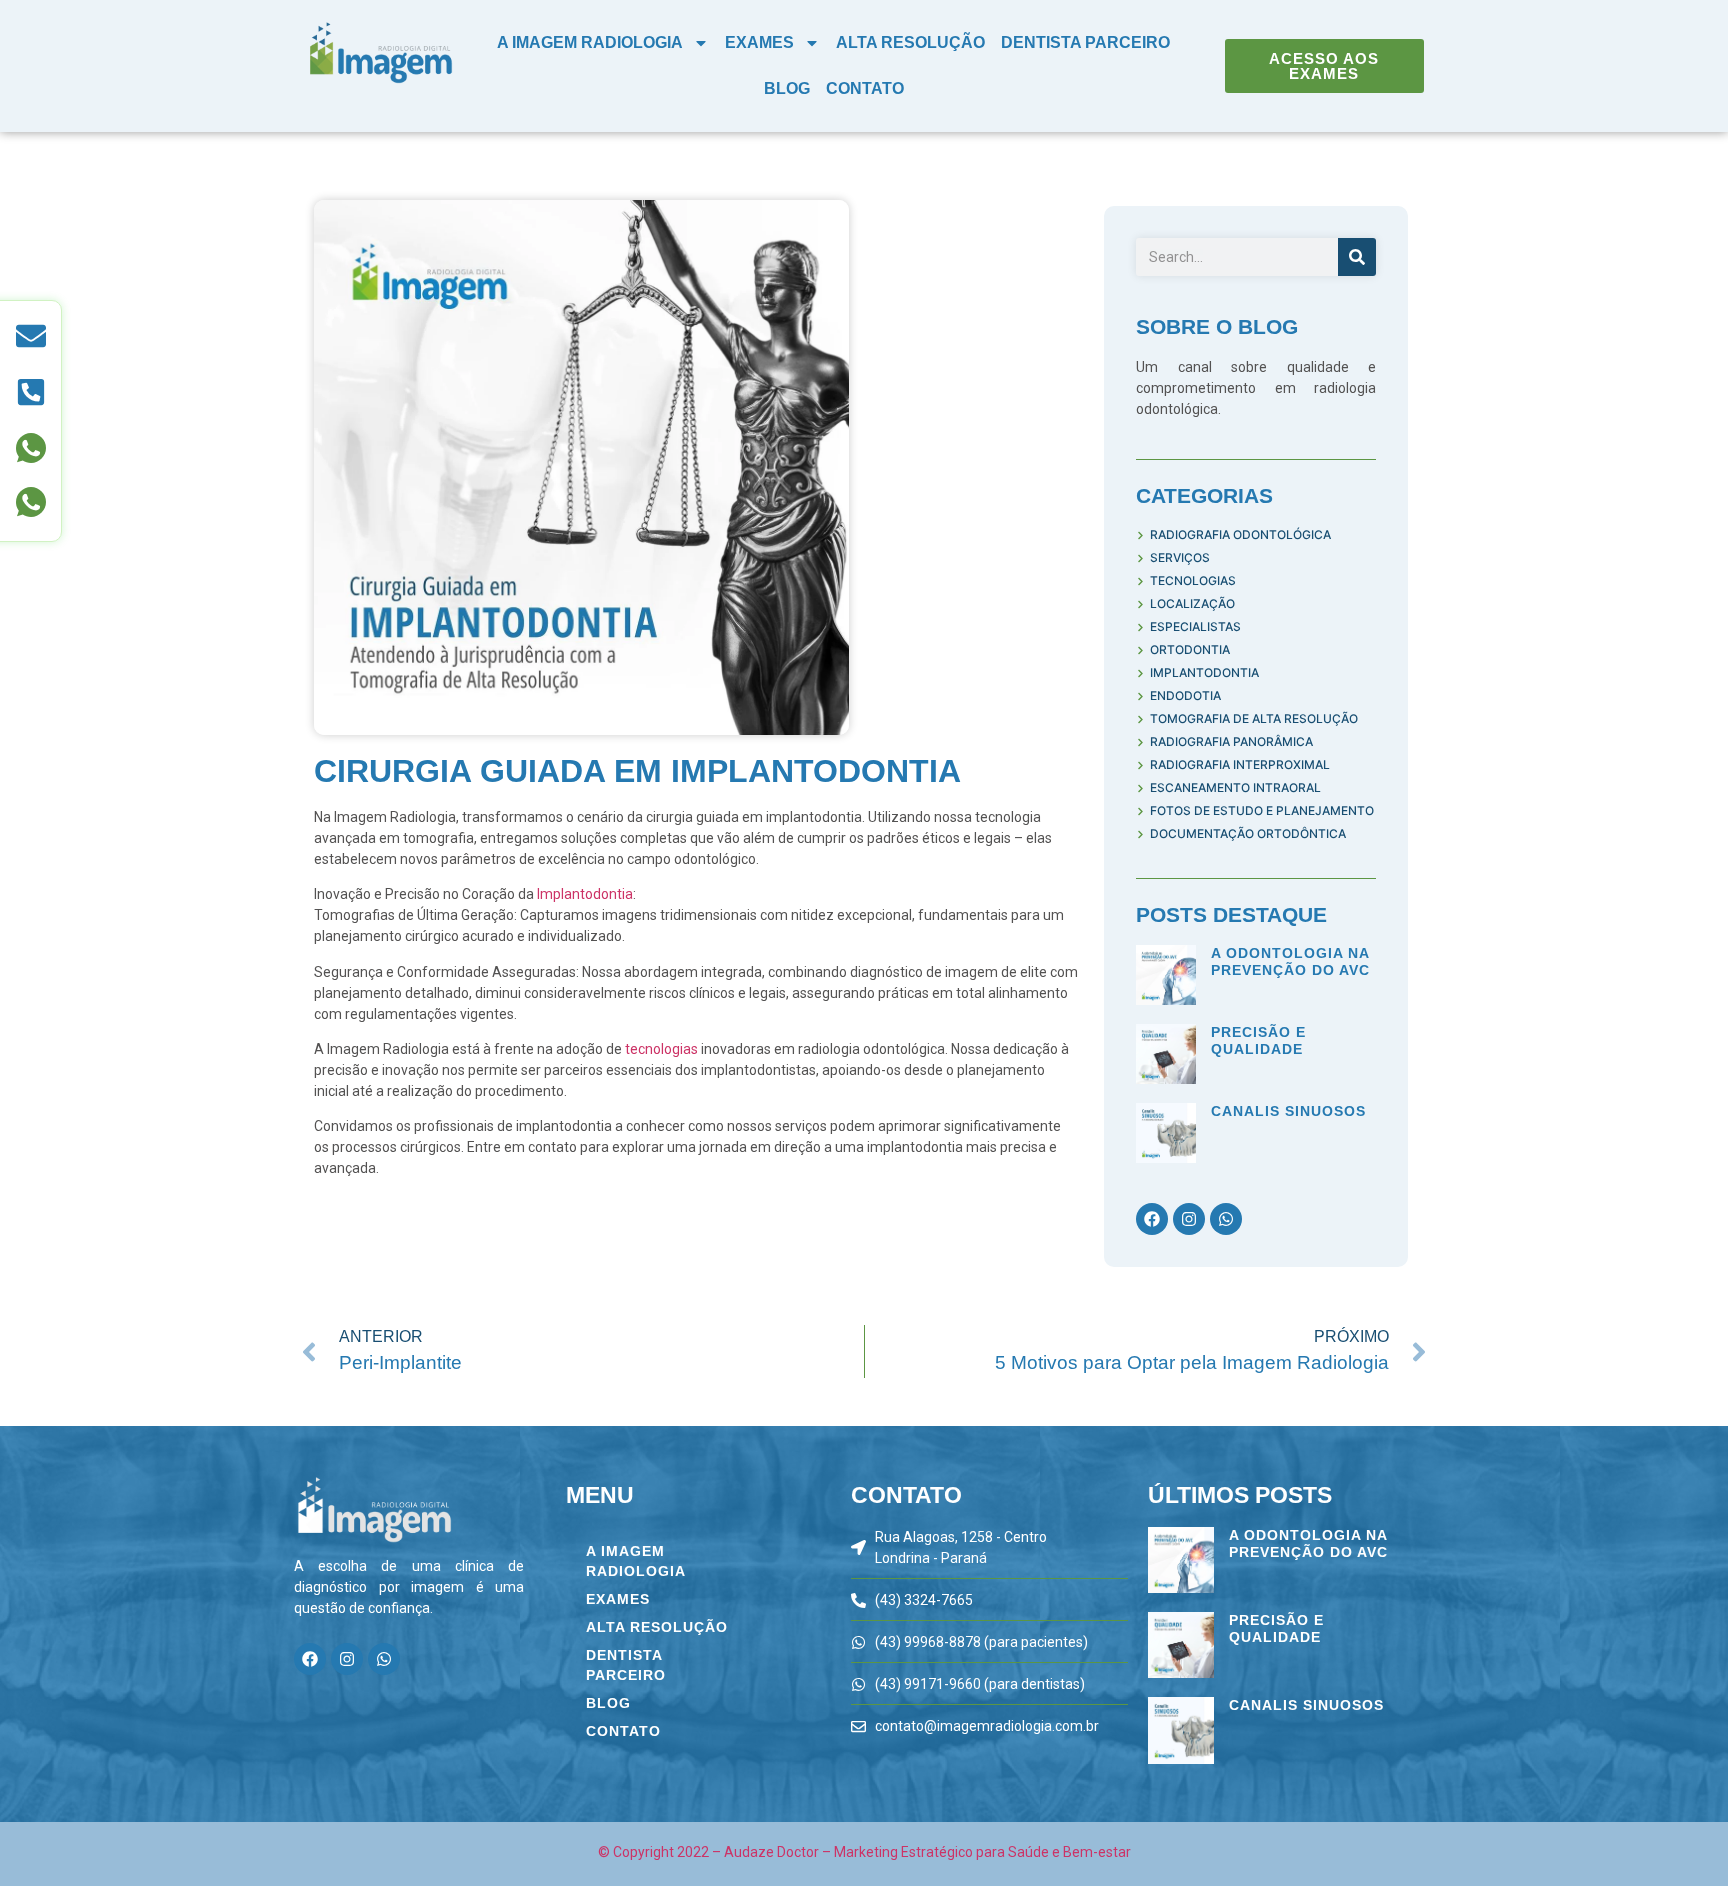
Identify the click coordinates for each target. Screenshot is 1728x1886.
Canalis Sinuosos (1288, 1111)
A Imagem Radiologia (590, 42)
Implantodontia (585, 894)
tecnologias (663, 1049)
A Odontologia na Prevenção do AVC (1290, 961)
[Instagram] (1189, 1219)
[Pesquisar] (1357, 257)
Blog (787, 88)
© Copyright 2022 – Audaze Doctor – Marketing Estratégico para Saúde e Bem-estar (864, 1852)
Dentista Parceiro (1085, 42)
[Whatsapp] (1226, 1219)
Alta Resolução (910, 42)
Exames (759, 42)
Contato (865, 88)
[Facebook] (1152, 1219)
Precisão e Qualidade (1258, 1040)
